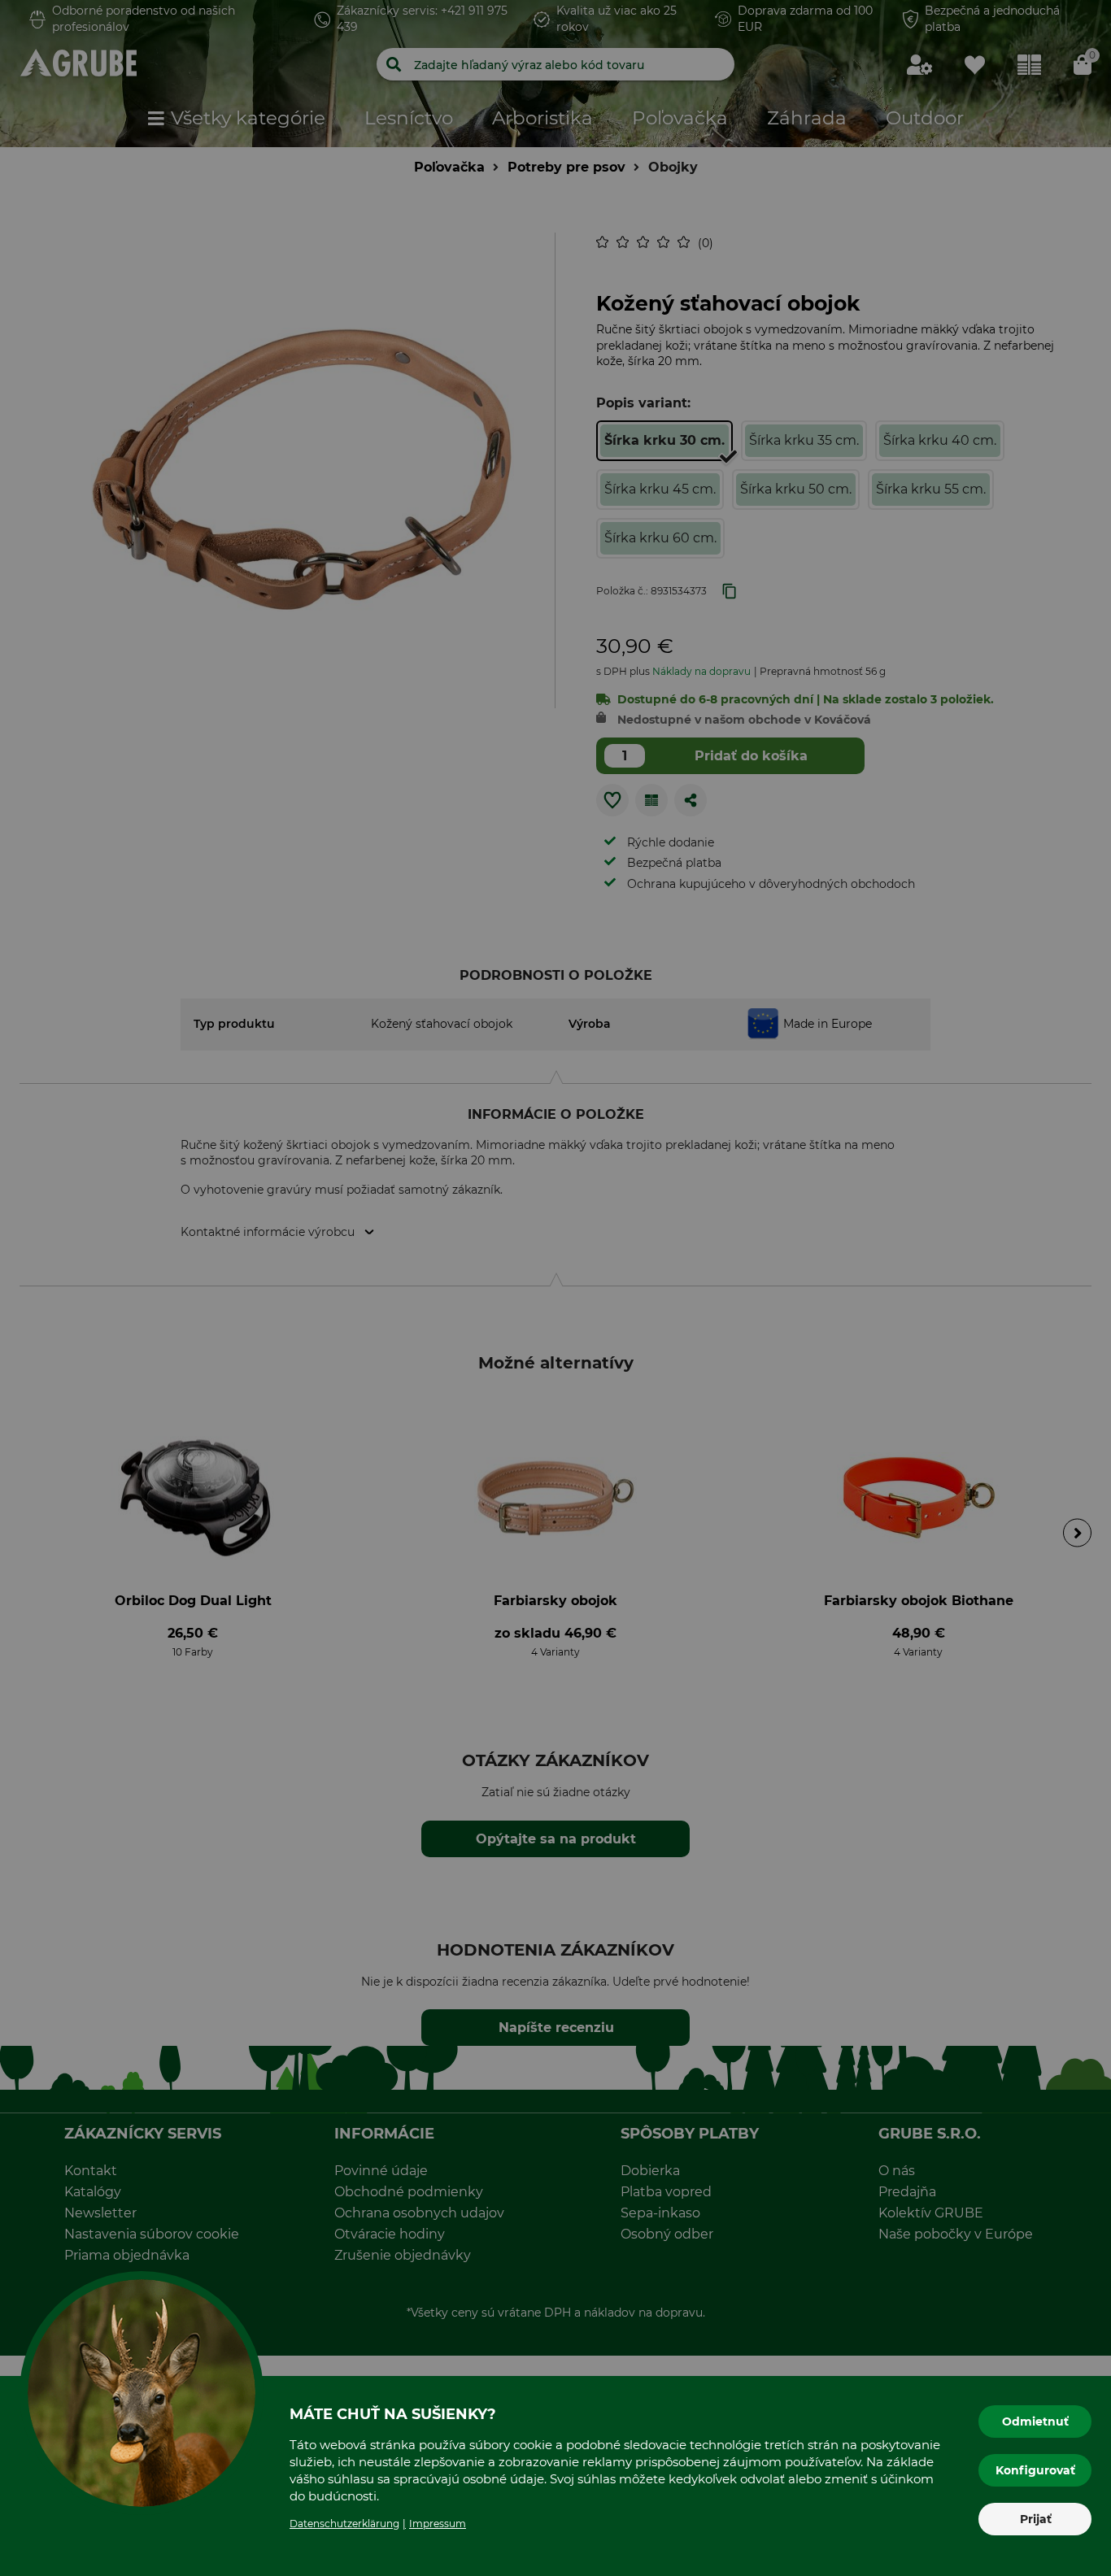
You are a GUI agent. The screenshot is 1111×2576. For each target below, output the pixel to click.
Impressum (438, 2524)
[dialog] (555, 1288)
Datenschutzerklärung (344, 2524)
